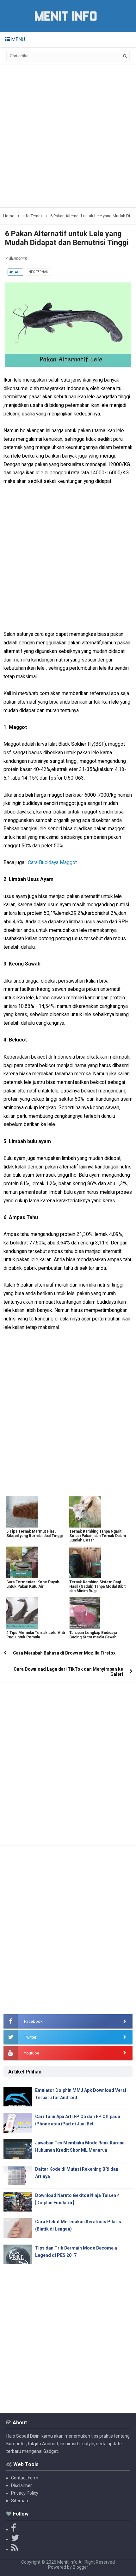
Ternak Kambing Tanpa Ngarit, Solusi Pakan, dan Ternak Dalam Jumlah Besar (98, 1536)
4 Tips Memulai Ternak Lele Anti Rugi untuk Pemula (36, 1635)
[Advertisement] (68, 136)
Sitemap (20, 2501)
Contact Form (25, 2478)
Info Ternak (38, 272)
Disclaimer (22, 2485)
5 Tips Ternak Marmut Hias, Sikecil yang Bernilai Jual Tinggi (34, 1534)
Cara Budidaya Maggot (52, 862)
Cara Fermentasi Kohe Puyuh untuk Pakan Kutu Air (33, 1584)
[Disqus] (68, 1762)
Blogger (80, 2567)
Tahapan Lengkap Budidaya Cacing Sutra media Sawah (93, 1635)
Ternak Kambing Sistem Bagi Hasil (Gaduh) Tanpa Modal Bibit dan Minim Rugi (97, 1586)
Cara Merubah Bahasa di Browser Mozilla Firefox (64, 1653)
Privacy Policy (25, 2493)
